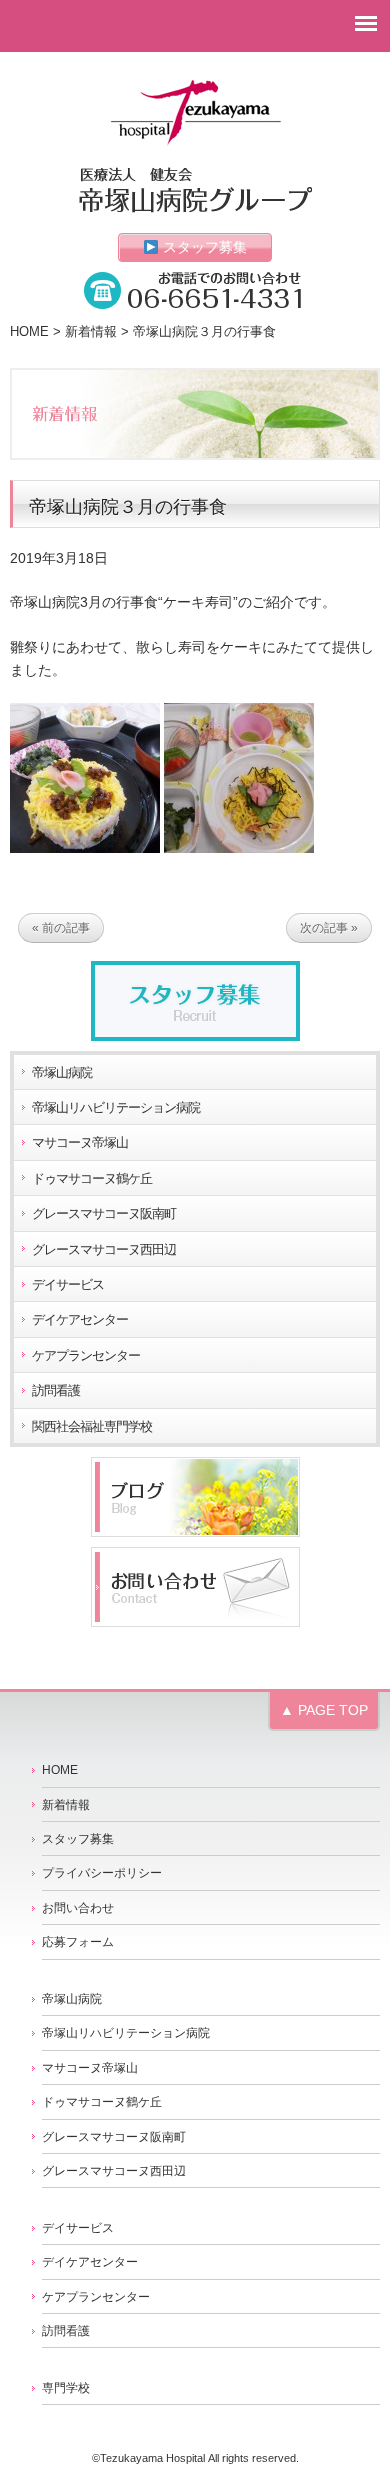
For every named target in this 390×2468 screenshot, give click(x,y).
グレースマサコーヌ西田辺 (104, 1250)
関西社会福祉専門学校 (92, 1427)
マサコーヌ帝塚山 (80, 1143)
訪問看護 (56, 1391)
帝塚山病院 (62, 1073)
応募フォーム (78, 1942)
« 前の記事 (61, 928)
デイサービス (68, 1285)
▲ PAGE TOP (324, 1710)
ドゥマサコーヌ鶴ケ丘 (92, 1179)
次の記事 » (329, 928)
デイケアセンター (80, 1320)
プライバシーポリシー (102, 1873)
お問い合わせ (78, 1908)
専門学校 (66, 2388)
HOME (29, 332)
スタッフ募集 (203, 247)
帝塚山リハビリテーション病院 (116, 1108)
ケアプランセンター (86, 1356)
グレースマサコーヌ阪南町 (104, 1214)
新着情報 (91, 332)
